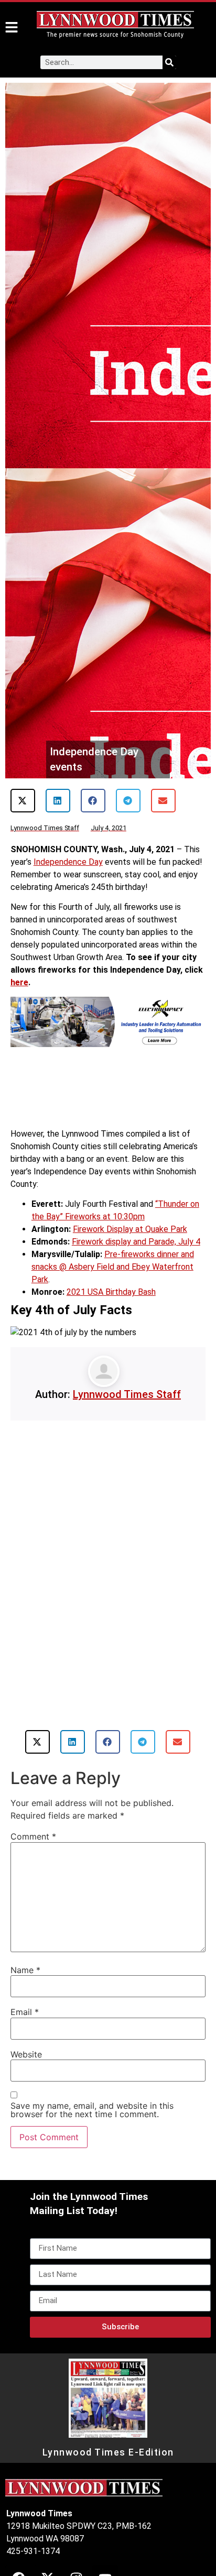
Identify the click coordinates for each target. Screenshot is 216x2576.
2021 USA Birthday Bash (111, 1292)
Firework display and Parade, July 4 (136, 1242)
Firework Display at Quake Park (130, 1229)
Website (26, 2054)
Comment (33, 1836)
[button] (23, 801)
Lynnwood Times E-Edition (108, 2452)
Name (25, 1970)
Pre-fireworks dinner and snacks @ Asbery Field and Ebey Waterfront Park (113, 1267)
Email (25, 2012)
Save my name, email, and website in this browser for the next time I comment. (92, 2110)
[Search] (169, 62)
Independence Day (68, 862)
